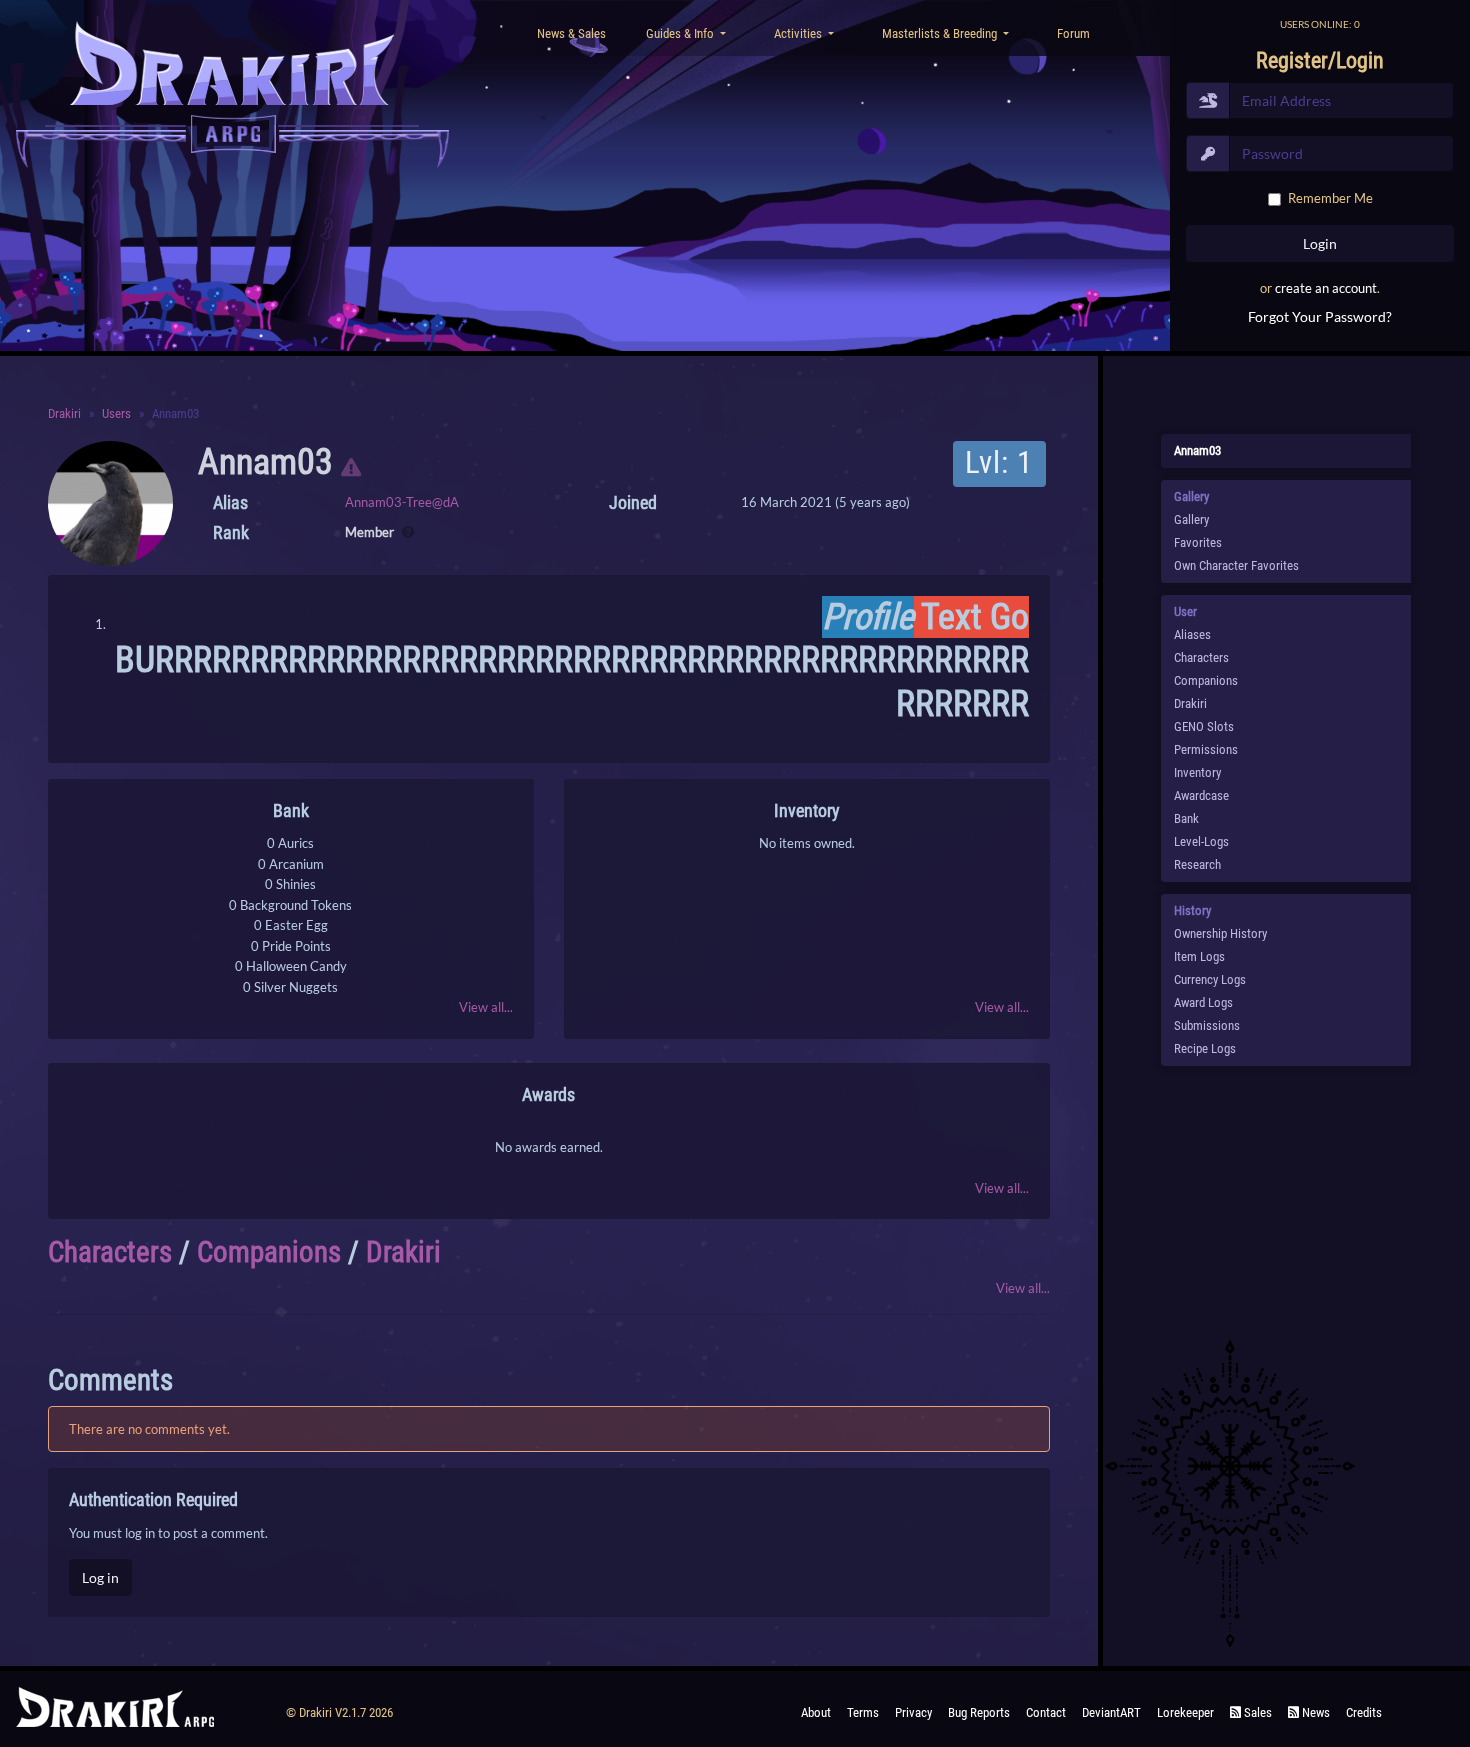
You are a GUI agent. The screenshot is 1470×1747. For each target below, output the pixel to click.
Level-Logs (1201, 841)
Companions (269, 1252)
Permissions (1206, 749)
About (816, 1712)
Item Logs (1199, 956)
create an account (1326, 288)
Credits (1364, 1712)
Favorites (1198, 542)
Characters (110, 1252)
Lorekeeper (1185, 1712)
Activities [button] (799, 33)
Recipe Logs (1205, 1048)
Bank (1186, 818)
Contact (1046, 1712)
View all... (486, 1007)
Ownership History (1220, 933)
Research (1197, 864)
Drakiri (64, 413)
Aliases (1192, 634)
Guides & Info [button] (681, 33)
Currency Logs (1210, 979)
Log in (100, 1577)
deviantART (1111, 1712)
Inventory (1197, 772)
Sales (1256, 1712)
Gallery (1191, 519)
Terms (863, 1712)
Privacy (913, 1712)
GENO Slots (1204, 726)
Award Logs (1203, 1002)
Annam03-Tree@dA (402, 502)
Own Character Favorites (1236, 565)
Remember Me (1330, 198)
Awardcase (1201, 795)
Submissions (1207, 1025)
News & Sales (571, 33)
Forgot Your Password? (1320, 316)
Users (116, 413)
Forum (1073, 33)
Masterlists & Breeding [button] (941, 33)
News (1314, 1712)
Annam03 (265, 462)
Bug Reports (979, 1712)
